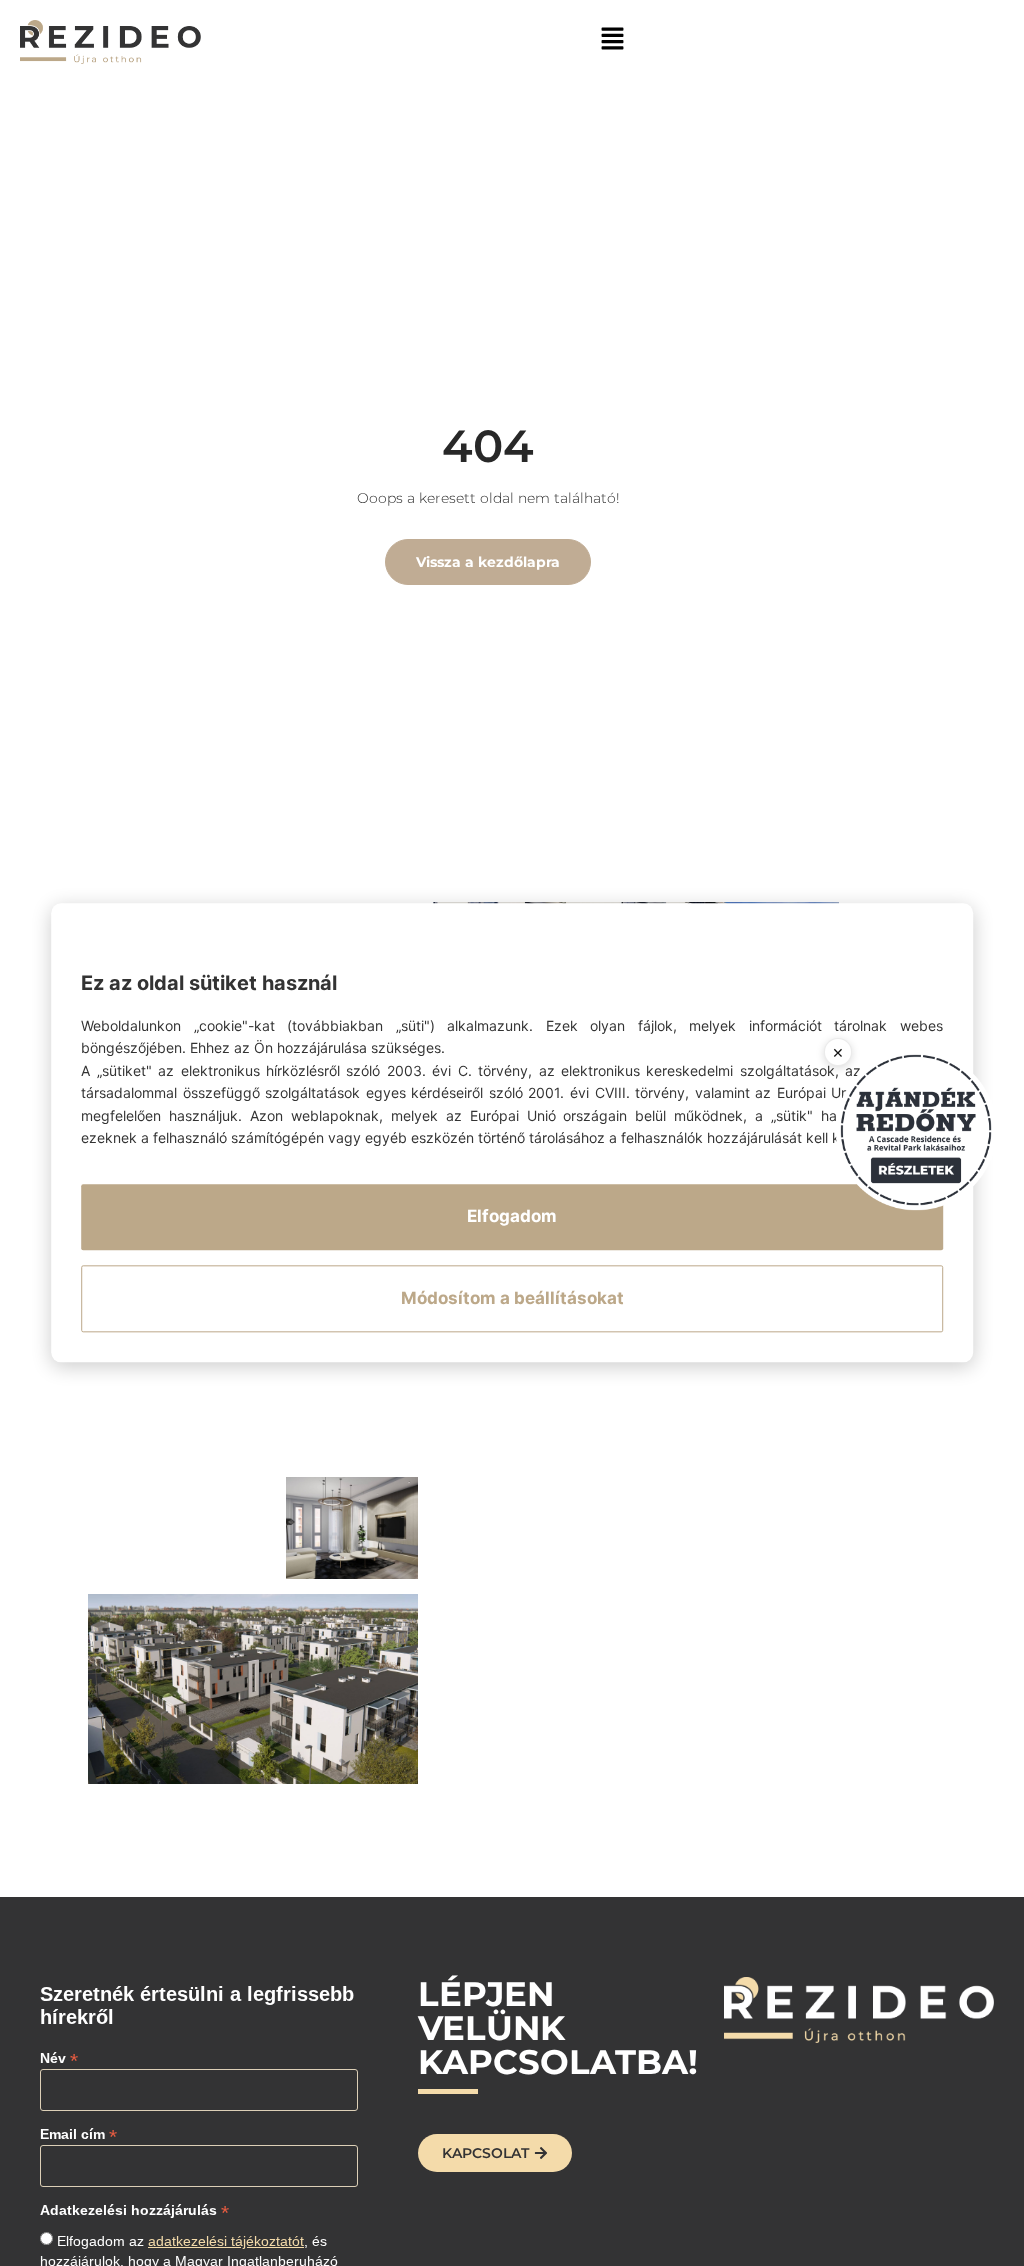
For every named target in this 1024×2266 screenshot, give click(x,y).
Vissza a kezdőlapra (488, 562)
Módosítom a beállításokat (512, 1298)
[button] (612, 36)
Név (59, 2057)
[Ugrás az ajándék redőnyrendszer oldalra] (916, 1130)
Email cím (78, 2133)
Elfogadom (512, 1217)
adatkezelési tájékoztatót (226, 2241)
